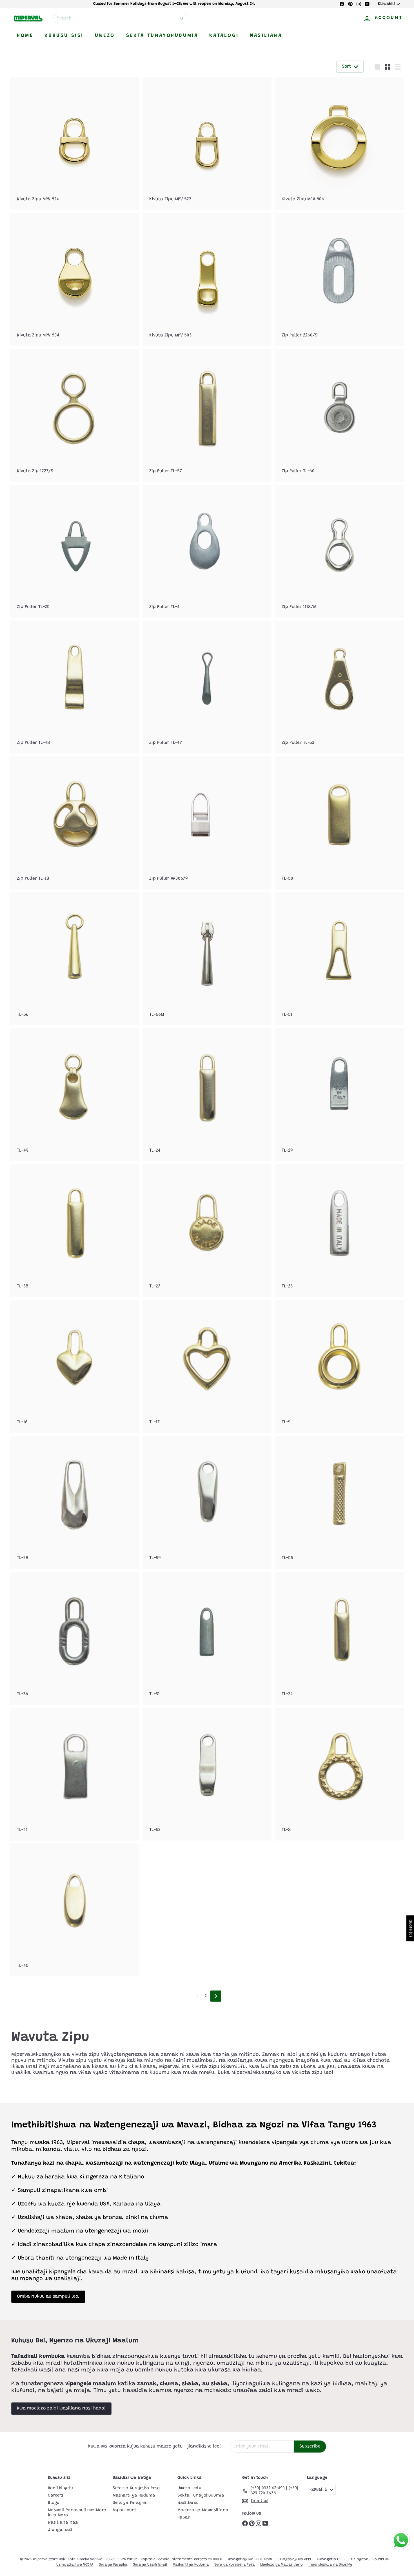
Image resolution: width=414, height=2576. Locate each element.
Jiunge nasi (60, 2530)
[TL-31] (207, 1638)
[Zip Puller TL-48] (75, 687)
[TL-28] (75, 1502)
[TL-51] (339, 959)
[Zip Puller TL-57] (207, 415)
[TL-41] (75, 1774)
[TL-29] (339, 1095)
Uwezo (105, 36)
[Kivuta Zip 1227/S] (75, 415)
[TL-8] (339, 1774)
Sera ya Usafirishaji (150, 2565)
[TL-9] (339, 1366)
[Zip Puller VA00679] (207, 823)
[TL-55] (339, 1502)
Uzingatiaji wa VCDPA (75, 2565)
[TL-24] (207, 1095)
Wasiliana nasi (63, 2523)
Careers (55, 2496)
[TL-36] (75, 1638)
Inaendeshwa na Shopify (330, 2565)
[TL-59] (207, 1502)
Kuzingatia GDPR (331, 2559)
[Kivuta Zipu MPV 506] (339, 143)
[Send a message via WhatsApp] (401, 2540)
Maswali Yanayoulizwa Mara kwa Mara (77, 2513)
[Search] (182, 18)
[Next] (216, 1996)
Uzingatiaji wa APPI (294, 2559)
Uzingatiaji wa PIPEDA (370, 2559)
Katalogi (224, 36)
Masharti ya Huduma (134, 2496)
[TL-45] (75, 1910)
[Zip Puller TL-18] (75, 823)
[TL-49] (75, 1095)
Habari (184, 2518)
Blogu (54, 2503)
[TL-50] (339, 823)
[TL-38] (75, 1231)
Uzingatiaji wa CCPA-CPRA (250, 2559)
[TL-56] (75, 959)
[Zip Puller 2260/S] (339, 280)
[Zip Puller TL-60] (339, 415)
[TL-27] (207, 1231)
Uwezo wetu (189, 2488)
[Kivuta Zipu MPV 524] (75, 143)
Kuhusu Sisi (64, 36)
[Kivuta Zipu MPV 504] (75, 280)
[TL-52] (207, 1774)
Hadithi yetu (60, 2488)
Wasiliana (266, 36)
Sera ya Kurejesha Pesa (136, 2488)
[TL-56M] (207, 959)
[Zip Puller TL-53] (339, 687)
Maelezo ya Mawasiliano (203, 2510)
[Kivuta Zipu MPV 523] (207, 143)
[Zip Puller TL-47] (207, 687)
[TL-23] (339, 1231)
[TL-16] (75, 1366)
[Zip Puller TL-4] (207, 551)
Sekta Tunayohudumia (162, 36)
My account (124, 2510)
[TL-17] (207, 1366)
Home (25, 36)
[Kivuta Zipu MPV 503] (207, 280)
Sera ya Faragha (130, 2503)
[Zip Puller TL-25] (75, 551)
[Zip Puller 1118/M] (339, 551)
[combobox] (120, 18)
